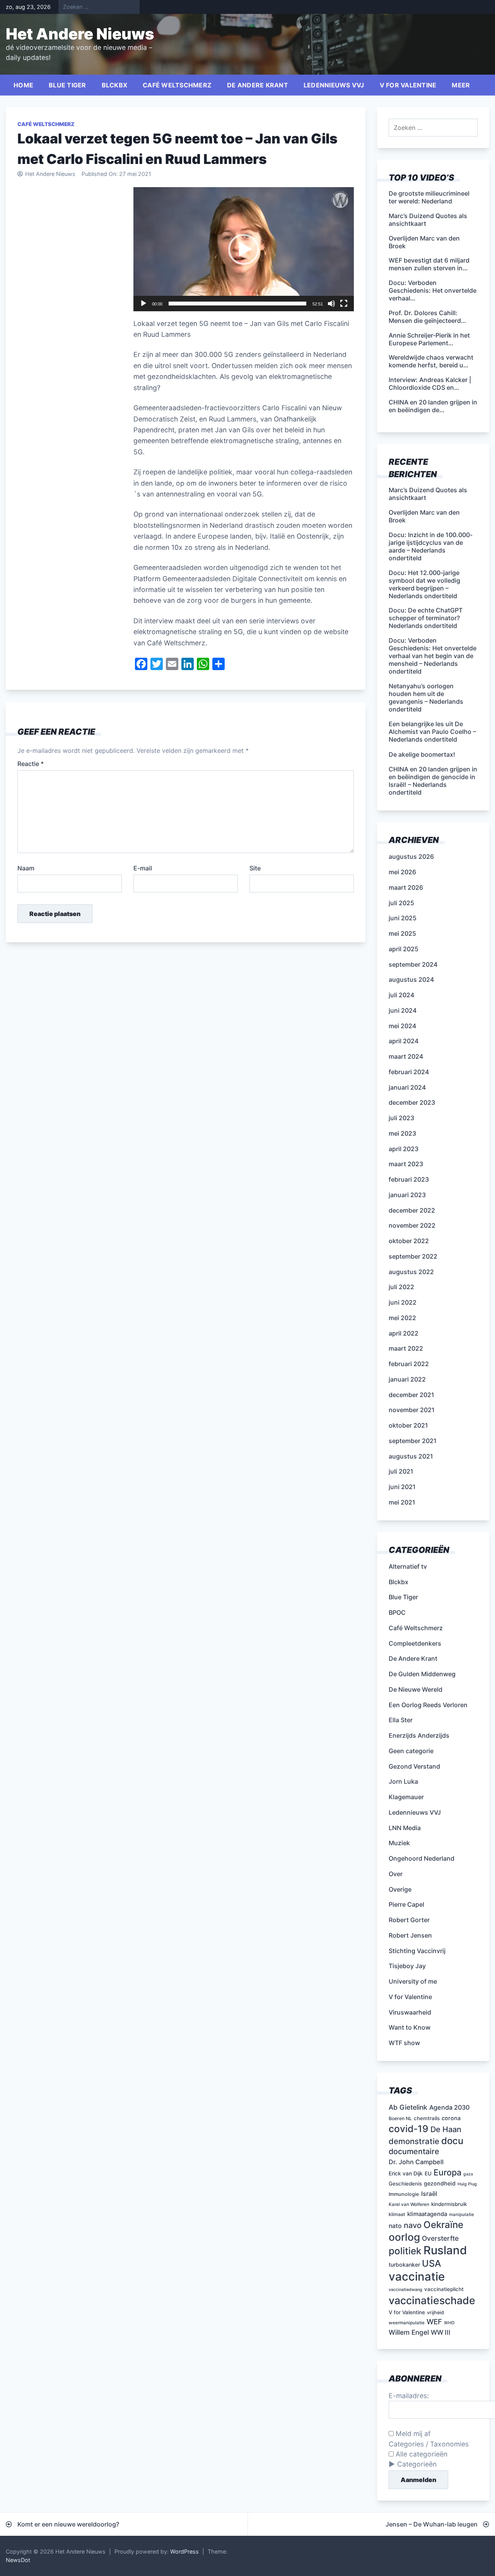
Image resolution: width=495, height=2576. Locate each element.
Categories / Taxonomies (429, 2444)
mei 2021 (402, 1502)
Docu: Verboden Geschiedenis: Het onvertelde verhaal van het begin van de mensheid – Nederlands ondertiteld (433, 656)
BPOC (397, 1612)
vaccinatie (417, 2277)
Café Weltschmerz (177, 85)
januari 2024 (407, 1087)
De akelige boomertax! (422, 754)
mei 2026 (402, 872)
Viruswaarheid (410, 2012)
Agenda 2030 (449, 2107)
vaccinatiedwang (405, 2290)
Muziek (399, 1843)
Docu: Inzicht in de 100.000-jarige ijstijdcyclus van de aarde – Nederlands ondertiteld (431, 546)
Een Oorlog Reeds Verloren (428, 1705)
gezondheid (440, 2183)
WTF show (404, 2043)
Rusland (445, 2250)
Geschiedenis (405, 2184)
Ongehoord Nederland (422, 1858)
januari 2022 (407, 1379)
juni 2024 (403, 1010)
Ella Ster (401, 1720)
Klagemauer (406, 1797)
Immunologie (404, 2194)
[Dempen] (331, 304)
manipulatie (462, 2214)
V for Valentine (408, 85)
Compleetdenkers (415, 1643)
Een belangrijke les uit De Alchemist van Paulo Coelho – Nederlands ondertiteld (432, 732)
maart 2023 (406, 1164)
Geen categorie (411, 1751)
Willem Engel (409, 2332)
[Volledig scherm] (344, 304)
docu (452, 2141)
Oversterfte (440, 2238)
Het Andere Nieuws (80, 34)
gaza (468, 2174)
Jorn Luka (403, 1781)
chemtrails (427, 2118)
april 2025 (404, 949)
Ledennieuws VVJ (334, 85)
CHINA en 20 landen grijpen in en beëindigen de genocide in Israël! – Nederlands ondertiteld (433, 781)
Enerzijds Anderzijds (419, 1735)
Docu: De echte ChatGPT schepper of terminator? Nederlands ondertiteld (426, 618)
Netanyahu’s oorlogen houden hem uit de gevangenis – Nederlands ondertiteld (426, 698)
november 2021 (412, 1410)
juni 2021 (402, 1487)
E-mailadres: (409, 2396)
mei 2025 (402, 933)
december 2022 (412, 1210)
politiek (405, 2251)
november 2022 (412, 1225)
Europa (447, 2172)
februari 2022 (409, 1364)
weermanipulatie (407, 2323)
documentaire (414, 2151)
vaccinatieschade (432, 2300)
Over (396, 1874)
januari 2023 (407, 1195)
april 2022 (404, 1333)
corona (451, 2118)
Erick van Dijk (406, 2173)
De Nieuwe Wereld (416, 1689)
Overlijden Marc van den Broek (424, 516)
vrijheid (435, 2312)
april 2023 (404, 1149)
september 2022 (413, 1256)
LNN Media (405, 1828)
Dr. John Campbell (416, 2162)
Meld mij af (412, 2434)
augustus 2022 (411, 1272)
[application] (244, 249)
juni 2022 (403, 1302)
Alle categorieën (421, 2454)
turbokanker (404, 2265)
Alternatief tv (408, 1566)
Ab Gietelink (408, 2107)
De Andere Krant (258, 85)
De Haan (446, 2129)
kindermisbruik (449, 2204)
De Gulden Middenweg (422, 1674)
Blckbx (115, 85)
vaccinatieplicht (444, 2289)
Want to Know (410, 2027)
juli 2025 (401, 903)
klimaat (397, 2214)
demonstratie (414, 2141)
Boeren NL (400, 2118)
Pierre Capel (406, 1904)
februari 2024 (409, 1072)
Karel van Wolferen (409, 2204)
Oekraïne (443, 2225)
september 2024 (413, 964)
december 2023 (412, 1102)
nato (395, 2226)
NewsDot (18, 2560)
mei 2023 (402, 1133)
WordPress (184, 2551)
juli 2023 (401, 1118)
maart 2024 (406, 1056)
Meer (461, 85)
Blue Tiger (67, 85)
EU (428, 2173)
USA (432, 2263)
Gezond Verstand (414, 1766)
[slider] (237, 304)
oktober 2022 (409, 1241)
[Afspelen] (143, 304)
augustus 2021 (411, 1456)
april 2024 (404, 1041)
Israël (429, 2194)
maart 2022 (406, 1348)
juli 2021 (401, 1471)
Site (255, 868)
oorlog (404, 2237)
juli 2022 (401, 1287)
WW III (441, 2332)
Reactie (31, 764)
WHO (449, 2323)
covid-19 (409, 2129)
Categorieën (417, 2464)
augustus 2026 (411, 856)
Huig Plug (467, 2184)
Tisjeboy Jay (407, 1966)
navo (413, 2225)
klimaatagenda (427, 2214)
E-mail (143, 868)
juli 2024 (401, 995)
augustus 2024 (411, 979)
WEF (434, 2322)
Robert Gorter (409, 1920)
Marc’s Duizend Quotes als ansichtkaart (428, 494)
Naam (26, 868)
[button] (244, 249)
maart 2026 (406, 887)
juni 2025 (403, 918)
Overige (400, 1889)
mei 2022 (402, 1318)
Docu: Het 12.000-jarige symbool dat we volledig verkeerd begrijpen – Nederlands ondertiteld (424, 584)
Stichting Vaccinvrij (417, 1951)
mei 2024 (402, 1026)
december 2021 (411, 1395)
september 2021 (413, 1441)
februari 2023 (409, 1179)
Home (23, 85)
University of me (413, 1981)
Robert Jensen (410, 1935)
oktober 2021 (408, 1425)
